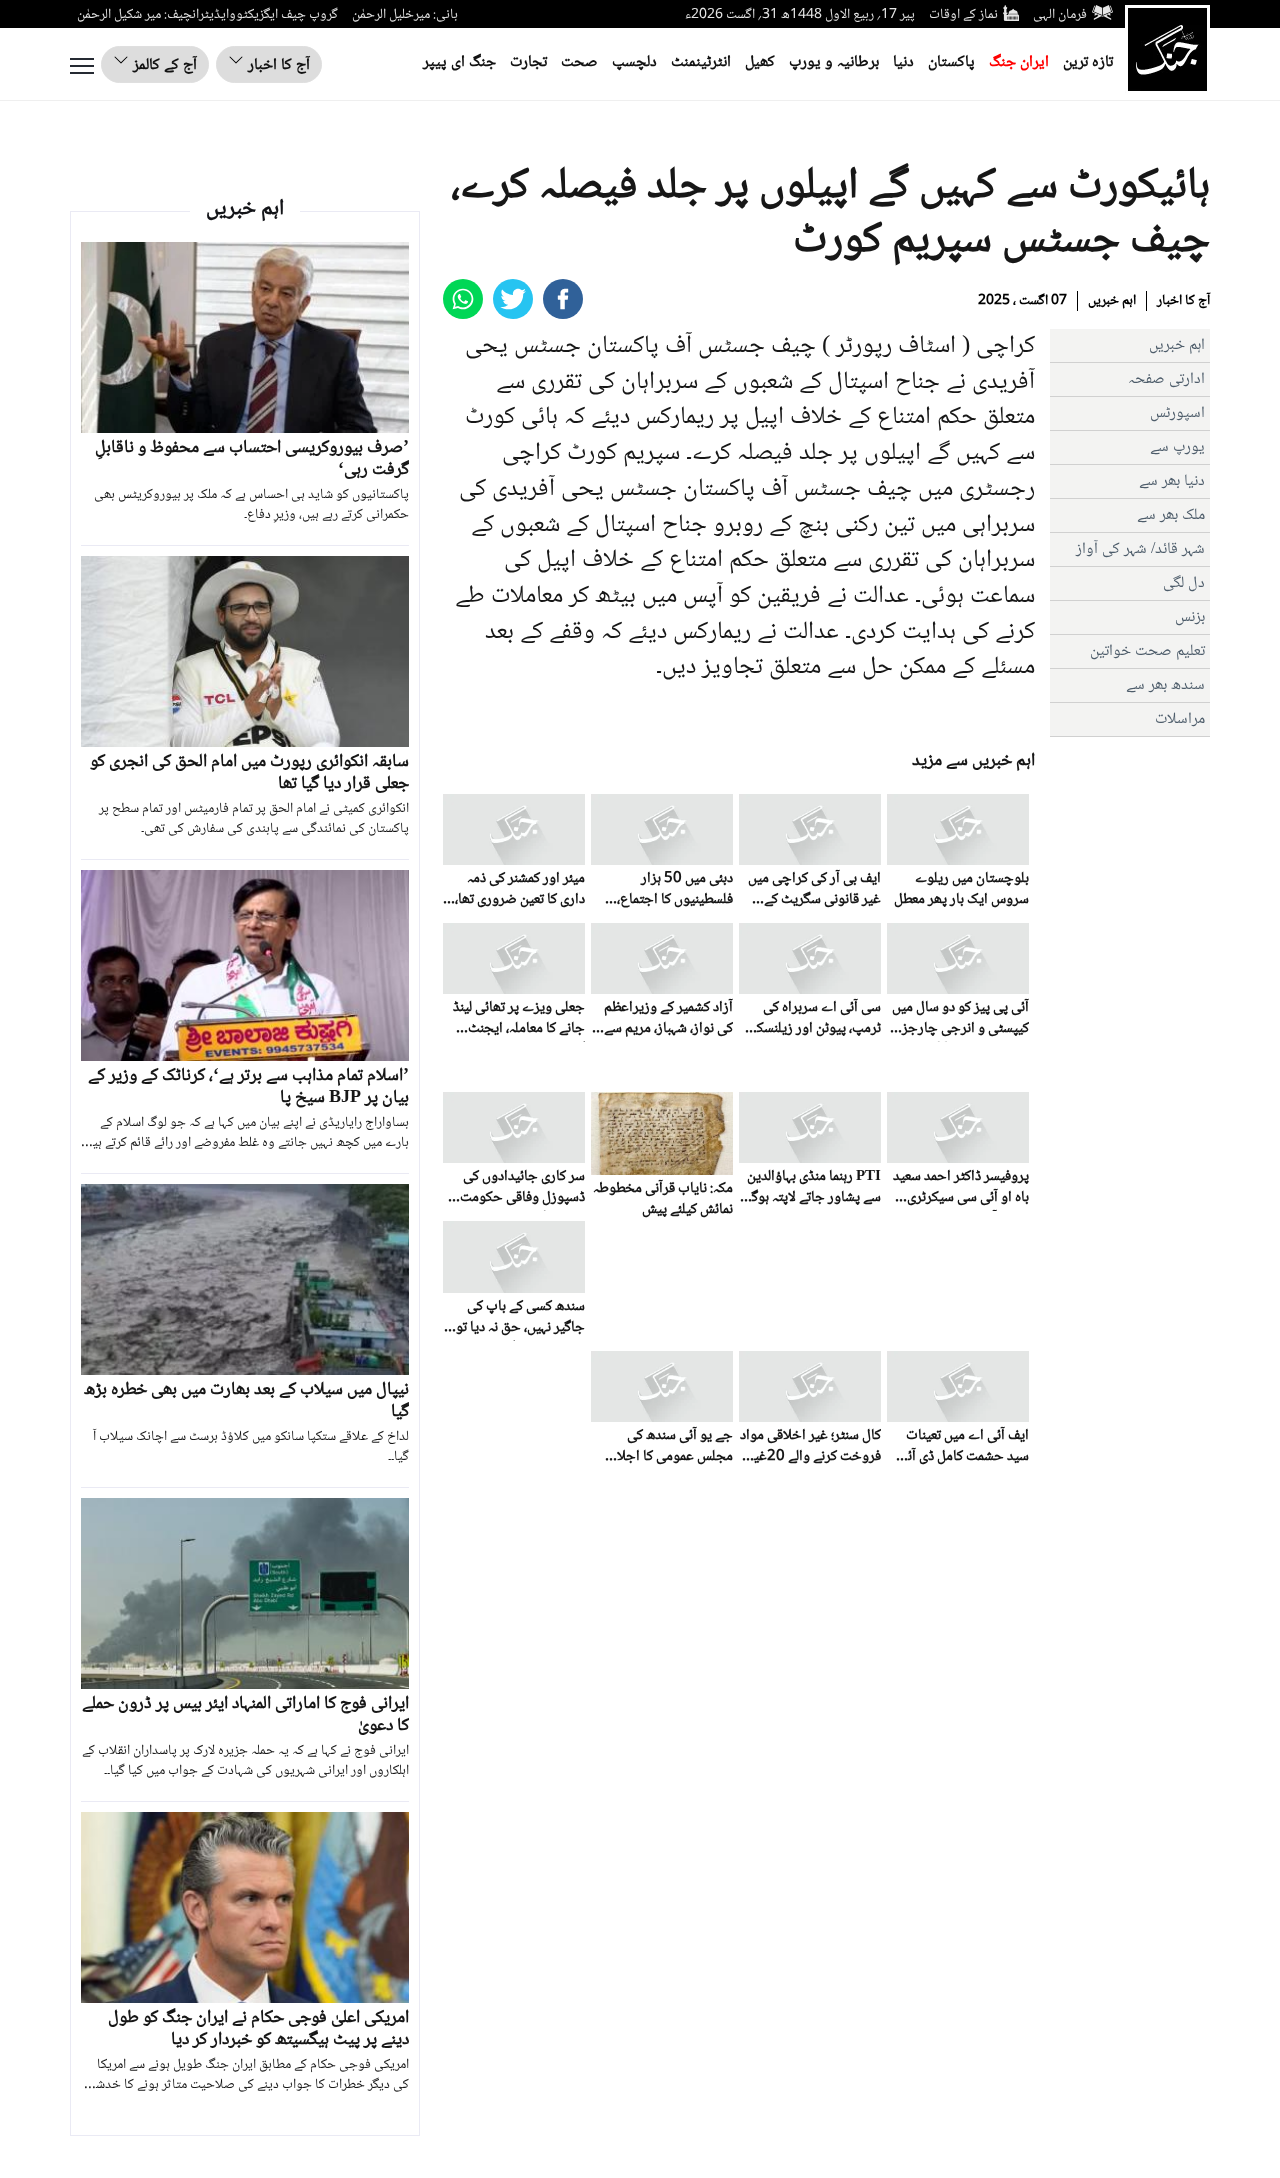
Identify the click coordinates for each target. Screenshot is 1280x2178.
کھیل (760, 62)
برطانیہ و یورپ (834, 62)
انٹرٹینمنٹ (701, 62)
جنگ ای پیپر (459, 62)
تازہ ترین (1088, 62)
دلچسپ (634, 62)
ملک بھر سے (1171, 515)
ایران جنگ (1019, 62)
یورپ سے (1177, 447)
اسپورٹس (1177, 413)
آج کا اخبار (277, 65)
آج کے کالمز (163, 65)
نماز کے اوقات (963, 15)
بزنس (1190, 617)
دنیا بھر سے (1172, 481)
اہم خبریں (1112, 301)
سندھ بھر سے (1165, 685)
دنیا (903, 62)
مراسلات (1180, 719)
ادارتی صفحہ (1166, 379)
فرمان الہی (1060, 15)
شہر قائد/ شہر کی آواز (1140, 549)
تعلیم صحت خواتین (1147, 651)
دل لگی (1184, 583)
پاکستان (951, 62)
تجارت (528, 62)
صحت (579, 62)
